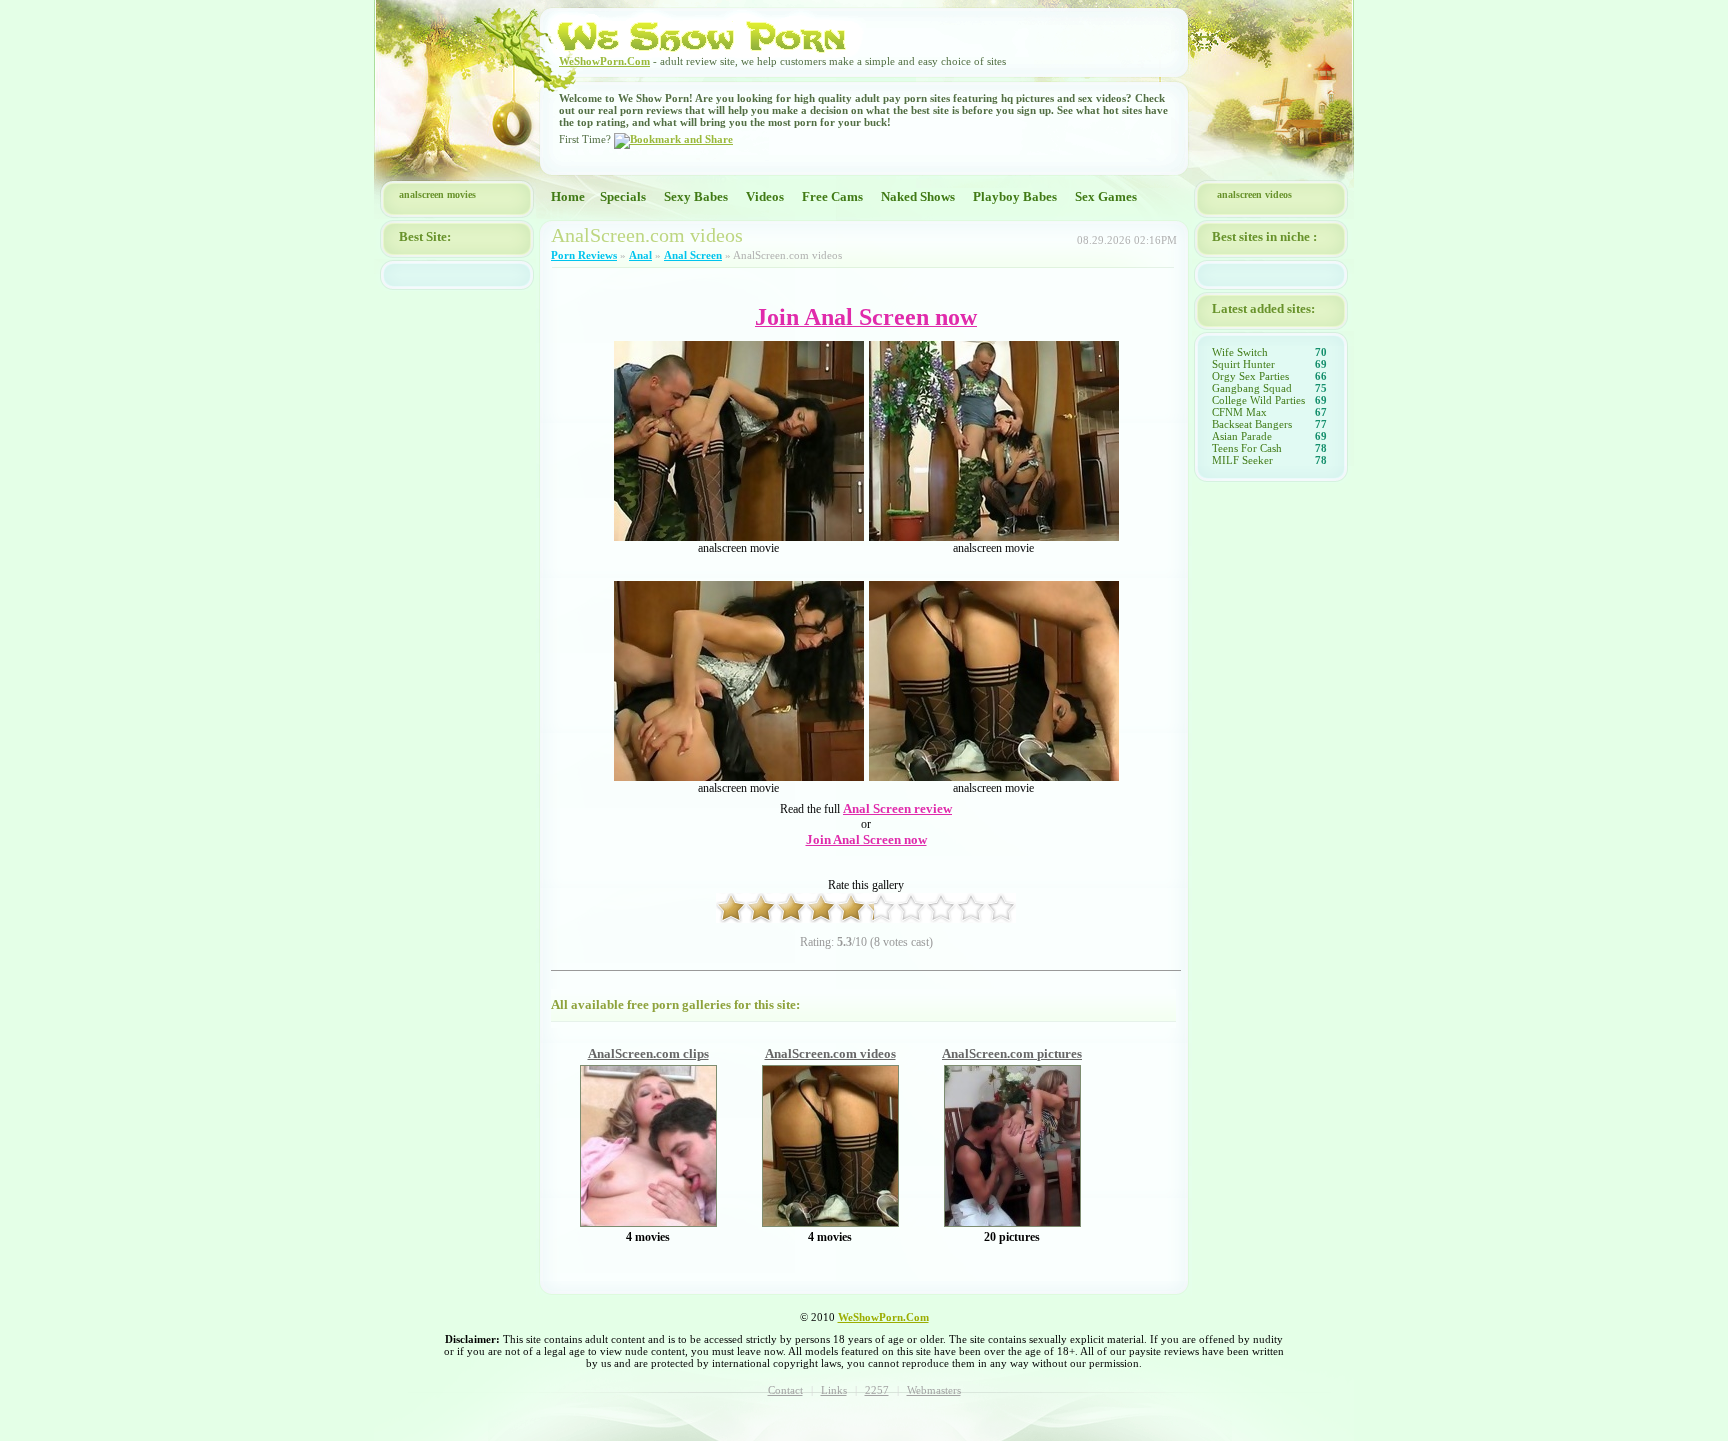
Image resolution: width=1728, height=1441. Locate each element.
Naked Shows (918, 196)
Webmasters (934, 1390)
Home (568, 196)
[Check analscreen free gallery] (648, 1222)
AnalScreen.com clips (648, 1053)
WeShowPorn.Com (604, 61)
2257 (877, 1390)
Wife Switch (1240, 352)
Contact (785, 1390)
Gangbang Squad (1252, 388)
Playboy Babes (1015, 196)
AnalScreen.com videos (830, 1053)
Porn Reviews (584, 255)
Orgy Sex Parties (1250, 376)
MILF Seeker (1242, 460)
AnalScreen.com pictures (1012, 1053)
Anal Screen (693, 255)
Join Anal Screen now (866, 839)
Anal (640, 255)
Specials (623, 196)
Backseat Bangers (1252, 424)
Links (834, 1390)
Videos (765, 196)
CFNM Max (1239, 412)
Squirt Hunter (1243, 364)
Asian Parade (1242, 436)
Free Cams (832, 196)
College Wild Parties (1258, 400)
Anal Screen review (897, 808)
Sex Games (1106, 196)
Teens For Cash (1247, 448)
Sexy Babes (696, 196)
